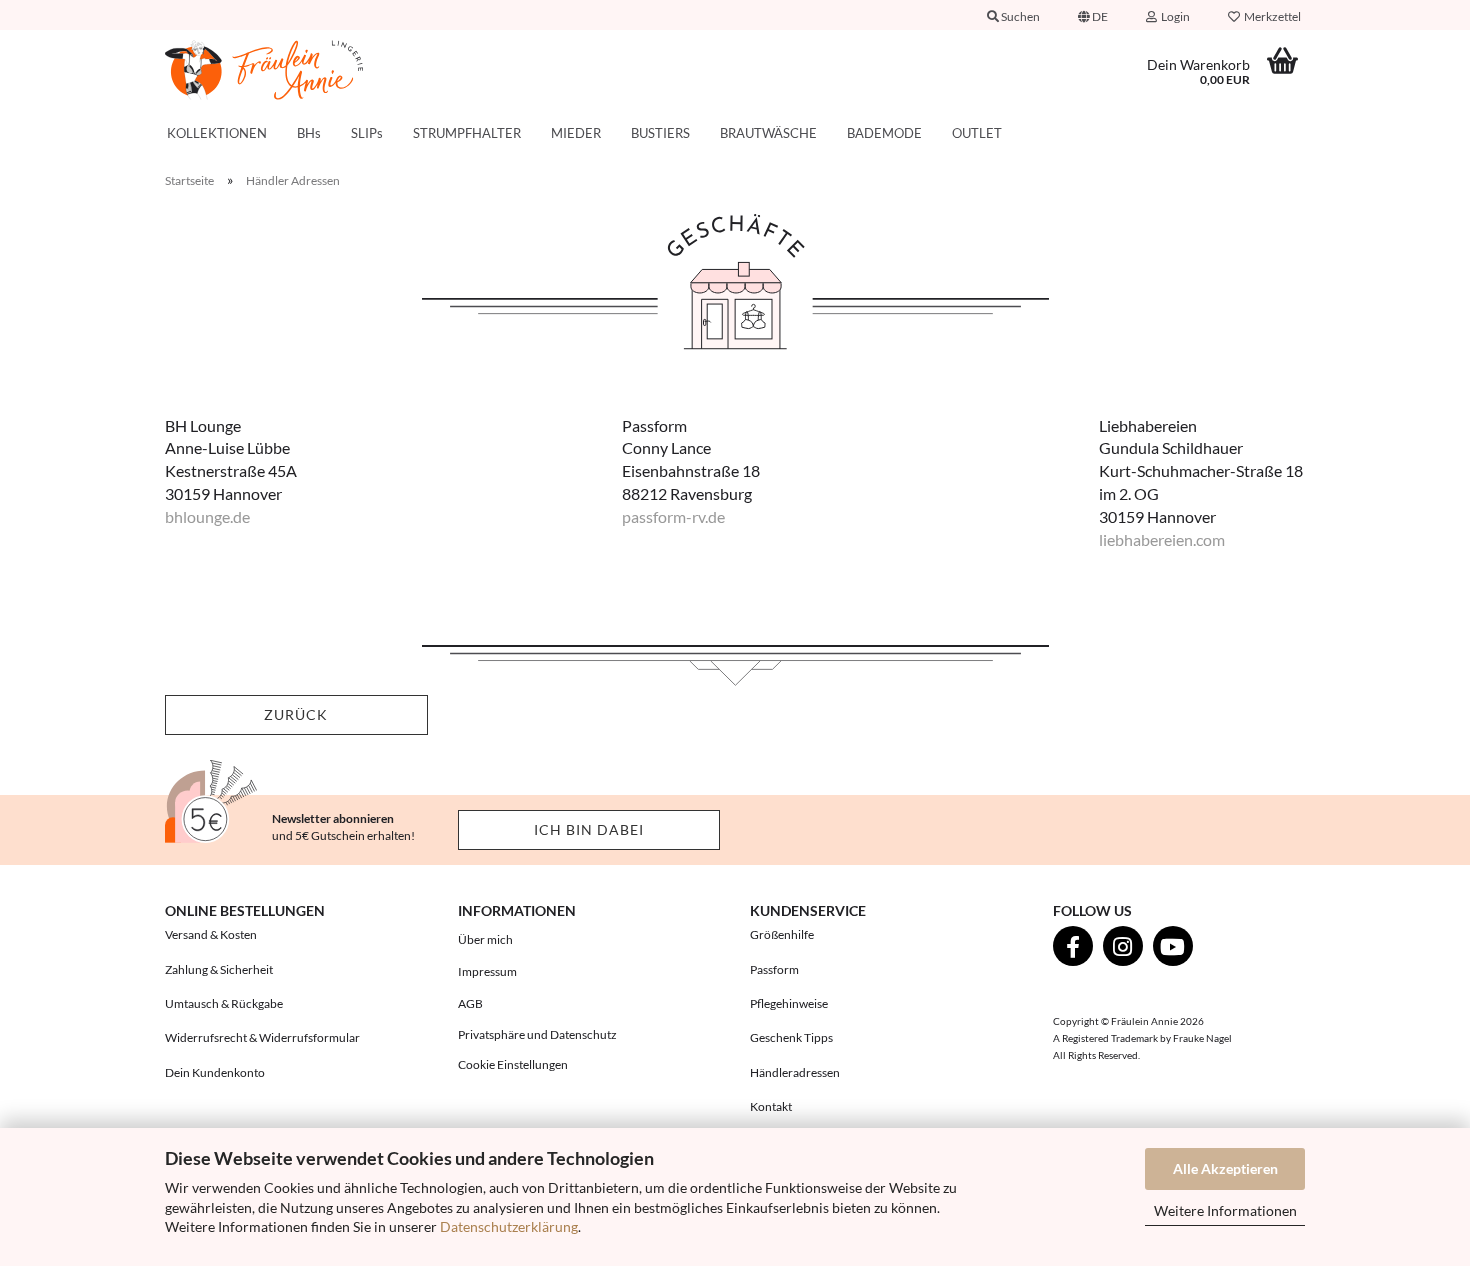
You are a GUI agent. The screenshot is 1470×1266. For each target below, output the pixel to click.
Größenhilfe (782, 934)
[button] (1093, 15)
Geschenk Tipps (791, 1037)
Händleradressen (795, 1072)
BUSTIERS (660, 133)
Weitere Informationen (1225, 1210)
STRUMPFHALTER (467, 133)
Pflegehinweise (789, 1003)
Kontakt (771, 1106)
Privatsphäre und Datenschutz (537, 1034)
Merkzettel (1270, 16)
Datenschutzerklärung (509, 1226)
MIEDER (576, 133)
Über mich (485, 939)
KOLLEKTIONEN (217, 133)
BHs (309, 133)
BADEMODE (884, 133)
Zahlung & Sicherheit (219, 969)
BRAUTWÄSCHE (768, 133)
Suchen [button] (1019, 16)
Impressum (487, 971)
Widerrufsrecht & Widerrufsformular (262, 1037)
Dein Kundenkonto (215, 1072)
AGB (470, 1003)
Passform (774, 969)
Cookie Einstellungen (513, 1064)
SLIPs (367, 133)
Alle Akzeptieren (1225, 1168)
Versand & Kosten (211, 934)
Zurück (296, 714)
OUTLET (977, 133)
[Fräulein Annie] (296, 70)
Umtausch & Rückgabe (224, 1003)
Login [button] (1173, 16)
